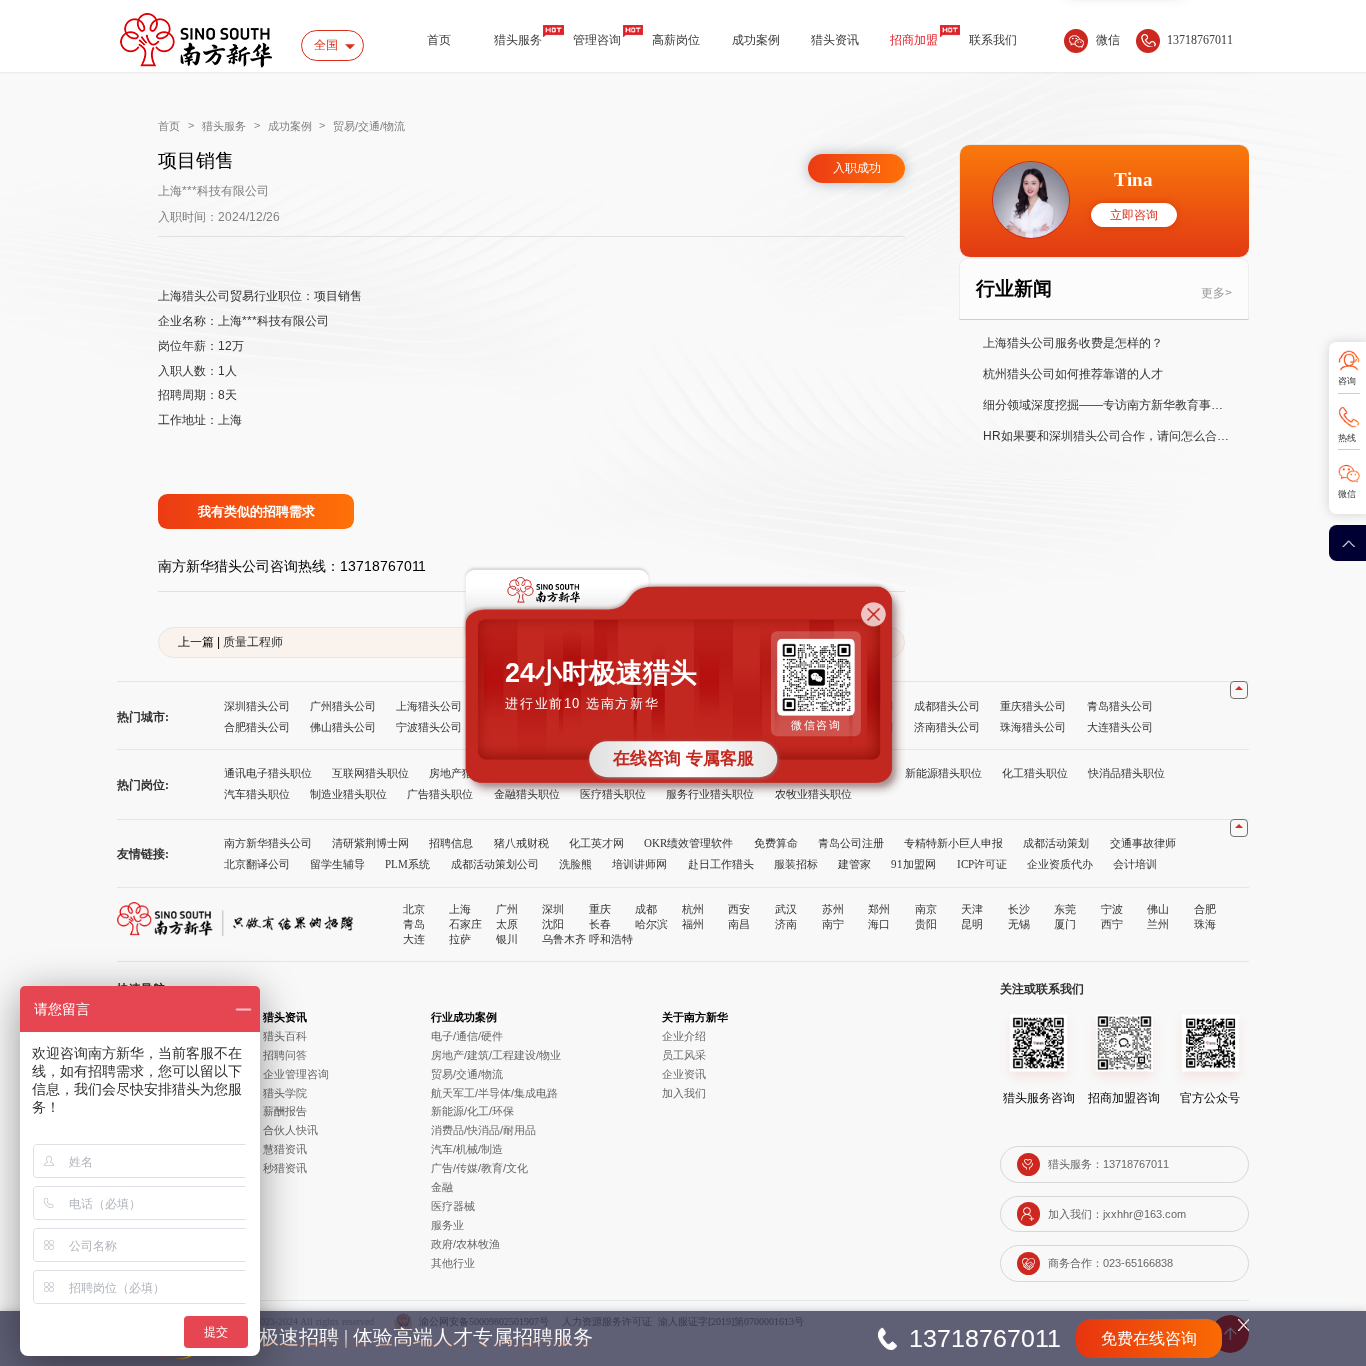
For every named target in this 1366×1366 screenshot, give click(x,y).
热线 (1347, 438)
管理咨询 (597, 40)
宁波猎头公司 (429, 727)
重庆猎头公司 (1033, 706)
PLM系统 (407, 864)
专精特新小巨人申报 (953, 843)
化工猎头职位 (1035, 773)
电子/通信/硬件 (467, 1036)
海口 (879, 924)
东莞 (1065, 909)
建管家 (854, 864)
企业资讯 (684, 1074)
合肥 (1205, 909)
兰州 (1158, 924)
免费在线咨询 (1149, 1338)
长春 (600, 924)
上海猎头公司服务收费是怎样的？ (1073, 343)
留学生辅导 (337, 864)
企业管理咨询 (296, 1074)
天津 (972, 909)
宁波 (1112, 909)
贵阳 (926, 924)
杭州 (693, 909)
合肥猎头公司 (257, 727)
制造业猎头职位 (348, 794)
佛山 (1158, 909)
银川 (507, 939)
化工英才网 (596, 843)
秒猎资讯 (285, 1168)
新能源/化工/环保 (472, 1111)
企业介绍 (684, 1036)
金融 (442, 1187)
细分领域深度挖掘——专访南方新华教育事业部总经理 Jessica (1108, 405)
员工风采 (684, 1055)
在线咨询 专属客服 (683, 759)
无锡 (1019, 924)
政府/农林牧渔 (465, 1244)
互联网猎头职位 (370, 773)
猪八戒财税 (521, 843)
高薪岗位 (676, 40)
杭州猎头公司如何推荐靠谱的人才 (1073, 374)
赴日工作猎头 (721, 864)
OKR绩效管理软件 (688, 843)
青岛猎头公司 (1120, 706)
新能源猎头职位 (943, 773)
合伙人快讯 (290, 1130)
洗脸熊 (575, 864)
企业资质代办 (1060, 864)
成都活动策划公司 (495, 864)
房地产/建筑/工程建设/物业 (496, 1055)
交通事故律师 (1143, 843)
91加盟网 (913, 864)
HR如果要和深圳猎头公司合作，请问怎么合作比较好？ (1108, 436)
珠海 (1205, 924)
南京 (926, 909)
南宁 (833, 924)
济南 (786, 924)
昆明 (972, 924)
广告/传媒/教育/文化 (479, 1168)
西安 (739, 909)
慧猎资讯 (285, 1149)
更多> (1216, 293)
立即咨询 (1134, 215)
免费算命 (776, 843)
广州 (507, 909)
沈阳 (553, 924)
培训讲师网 (639, 864)
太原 (507, 924)
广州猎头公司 (343, 706)
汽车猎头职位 (257, 794)
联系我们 (993, 40)
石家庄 (465, 924)
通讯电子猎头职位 (268, 773)
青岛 (414, 924)
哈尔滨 (651, 924)
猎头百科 (285, 1036)
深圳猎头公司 (257, 706)
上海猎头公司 (429, 706)
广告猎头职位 (440, 794)
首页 (439, 40)
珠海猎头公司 (1033, 727)
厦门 (1065, 924)
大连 (414, 939)
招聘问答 (285, 1055)
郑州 (879, 909)
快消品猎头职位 (1126, 773)
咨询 (1347, 381)
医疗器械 (453, 1206)
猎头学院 (285, 1093)
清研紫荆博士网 (370, 843)
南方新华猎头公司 (268, 843)
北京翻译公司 (257, 864)
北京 (414, 909)
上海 (460, 909)
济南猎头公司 (947, 727)
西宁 (1112, 924)
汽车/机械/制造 (467, 1149)
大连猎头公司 (1120, 727)
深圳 (553, 909)
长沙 (1019, 909)
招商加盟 (914, 40)
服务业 (447, 1225)
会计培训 (1135, 864)
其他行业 (453, 1263)
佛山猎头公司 (343, 727)
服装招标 (796, 864)
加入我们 (684, 1093)
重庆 (600, 909)
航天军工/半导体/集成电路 (494, 1093)
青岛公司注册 (851, 843)
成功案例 (756, 40)
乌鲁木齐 (564, 939)
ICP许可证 (982, 864)
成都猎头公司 (947, 706)
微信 (1347, 494)
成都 (646, 909)
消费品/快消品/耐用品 (483, 1130)
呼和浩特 (611, 939)
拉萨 (460, 939)
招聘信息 (451, 843)
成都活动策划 (1056, 843)
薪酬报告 (285, 1111)
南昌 (739, 924)
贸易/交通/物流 (369, 126)
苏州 (833, 909)
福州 (693, 924)
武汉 (786, 909)
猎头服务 (518, 40)
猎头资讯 (835, 40)
